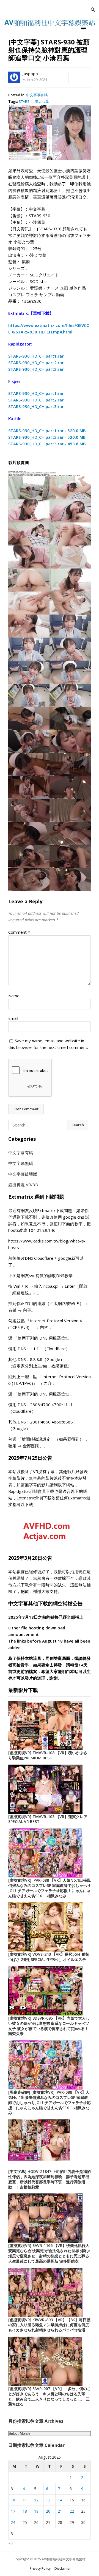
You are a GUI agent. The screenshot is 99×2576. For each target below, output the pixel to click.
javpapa (30, 74)
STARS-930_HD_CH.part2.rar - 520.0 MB (47, 437)
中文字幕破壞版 (23, 1174)
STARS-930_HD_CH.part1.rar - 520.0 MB (47, 431)
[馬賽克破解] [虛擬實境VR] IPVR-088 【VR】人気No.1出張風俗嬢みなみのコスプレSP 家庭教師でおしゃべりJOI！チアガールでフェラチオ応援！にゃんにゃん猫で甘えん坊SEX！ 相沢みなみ (50, 2102)
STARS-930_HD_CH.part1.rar (36, 356)
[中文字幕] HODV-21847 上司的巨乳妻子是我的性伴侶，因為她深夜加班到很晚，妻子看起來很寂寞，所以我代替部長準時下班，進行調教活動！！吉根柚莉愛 (50, 2179)
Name (14, 996)
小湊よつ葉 (40, 101)
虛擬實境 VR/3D (23, 1185)
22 (72, 2511)
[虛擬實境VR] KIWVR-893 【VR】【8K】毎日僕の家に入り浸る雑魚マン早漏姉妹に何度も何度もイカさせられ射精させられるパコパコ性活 (49, 2325)
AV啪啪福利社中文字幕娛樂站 (64, 2559)
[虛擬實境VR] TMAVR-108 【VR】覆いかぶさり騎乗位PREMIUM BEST (48, 1755)
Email (13, 1018)
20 (48, 2511)
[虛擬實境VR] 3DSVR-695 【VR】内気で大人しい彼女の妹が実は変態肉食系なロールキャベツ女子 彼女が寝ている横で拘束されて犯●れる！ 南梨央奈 (49, 2026)
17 (13, 2511)
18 (25, 2511)
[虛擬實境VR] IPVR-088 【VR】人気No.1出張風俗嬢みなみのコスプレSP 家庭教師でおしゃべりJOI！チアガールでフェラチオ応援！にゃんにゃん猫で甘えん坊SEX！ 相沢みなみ (50, 1888)
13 (48, 2500)
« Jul (12, 2543)
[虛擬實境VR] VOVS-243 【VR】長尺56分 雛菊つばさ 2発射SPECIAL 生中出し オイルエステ (49, 1957)
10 (13, 2500)
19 (36, 2511)
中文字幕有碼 (37, 95)
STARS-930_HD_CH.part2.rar (36, 363)
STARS (24, 101)
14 (60, 2500)
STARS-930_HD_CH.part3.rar (36, 369)
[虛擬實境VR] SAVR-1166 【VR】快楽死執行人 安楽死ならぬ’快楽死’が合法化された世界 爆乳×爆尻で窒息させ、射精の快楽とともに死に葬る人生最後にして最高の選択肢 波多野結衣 (49, 2253)
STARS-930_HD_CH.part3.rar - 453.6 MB (47, 444)
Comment (19, 932)
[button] (84, 28)
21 (60, 2511)
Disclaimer (63, 2568)
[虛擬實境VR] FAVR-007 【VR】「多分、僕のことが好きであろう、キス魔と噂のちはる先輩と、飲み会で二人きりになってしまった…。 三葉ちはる (50, 2396)
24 (13, 2522)
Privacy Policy (40, 2568)
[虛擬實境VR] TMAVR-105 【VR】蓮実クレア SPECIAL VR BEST (48, 1819)
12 (36, 2500)
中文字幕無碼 (21, 1163)
